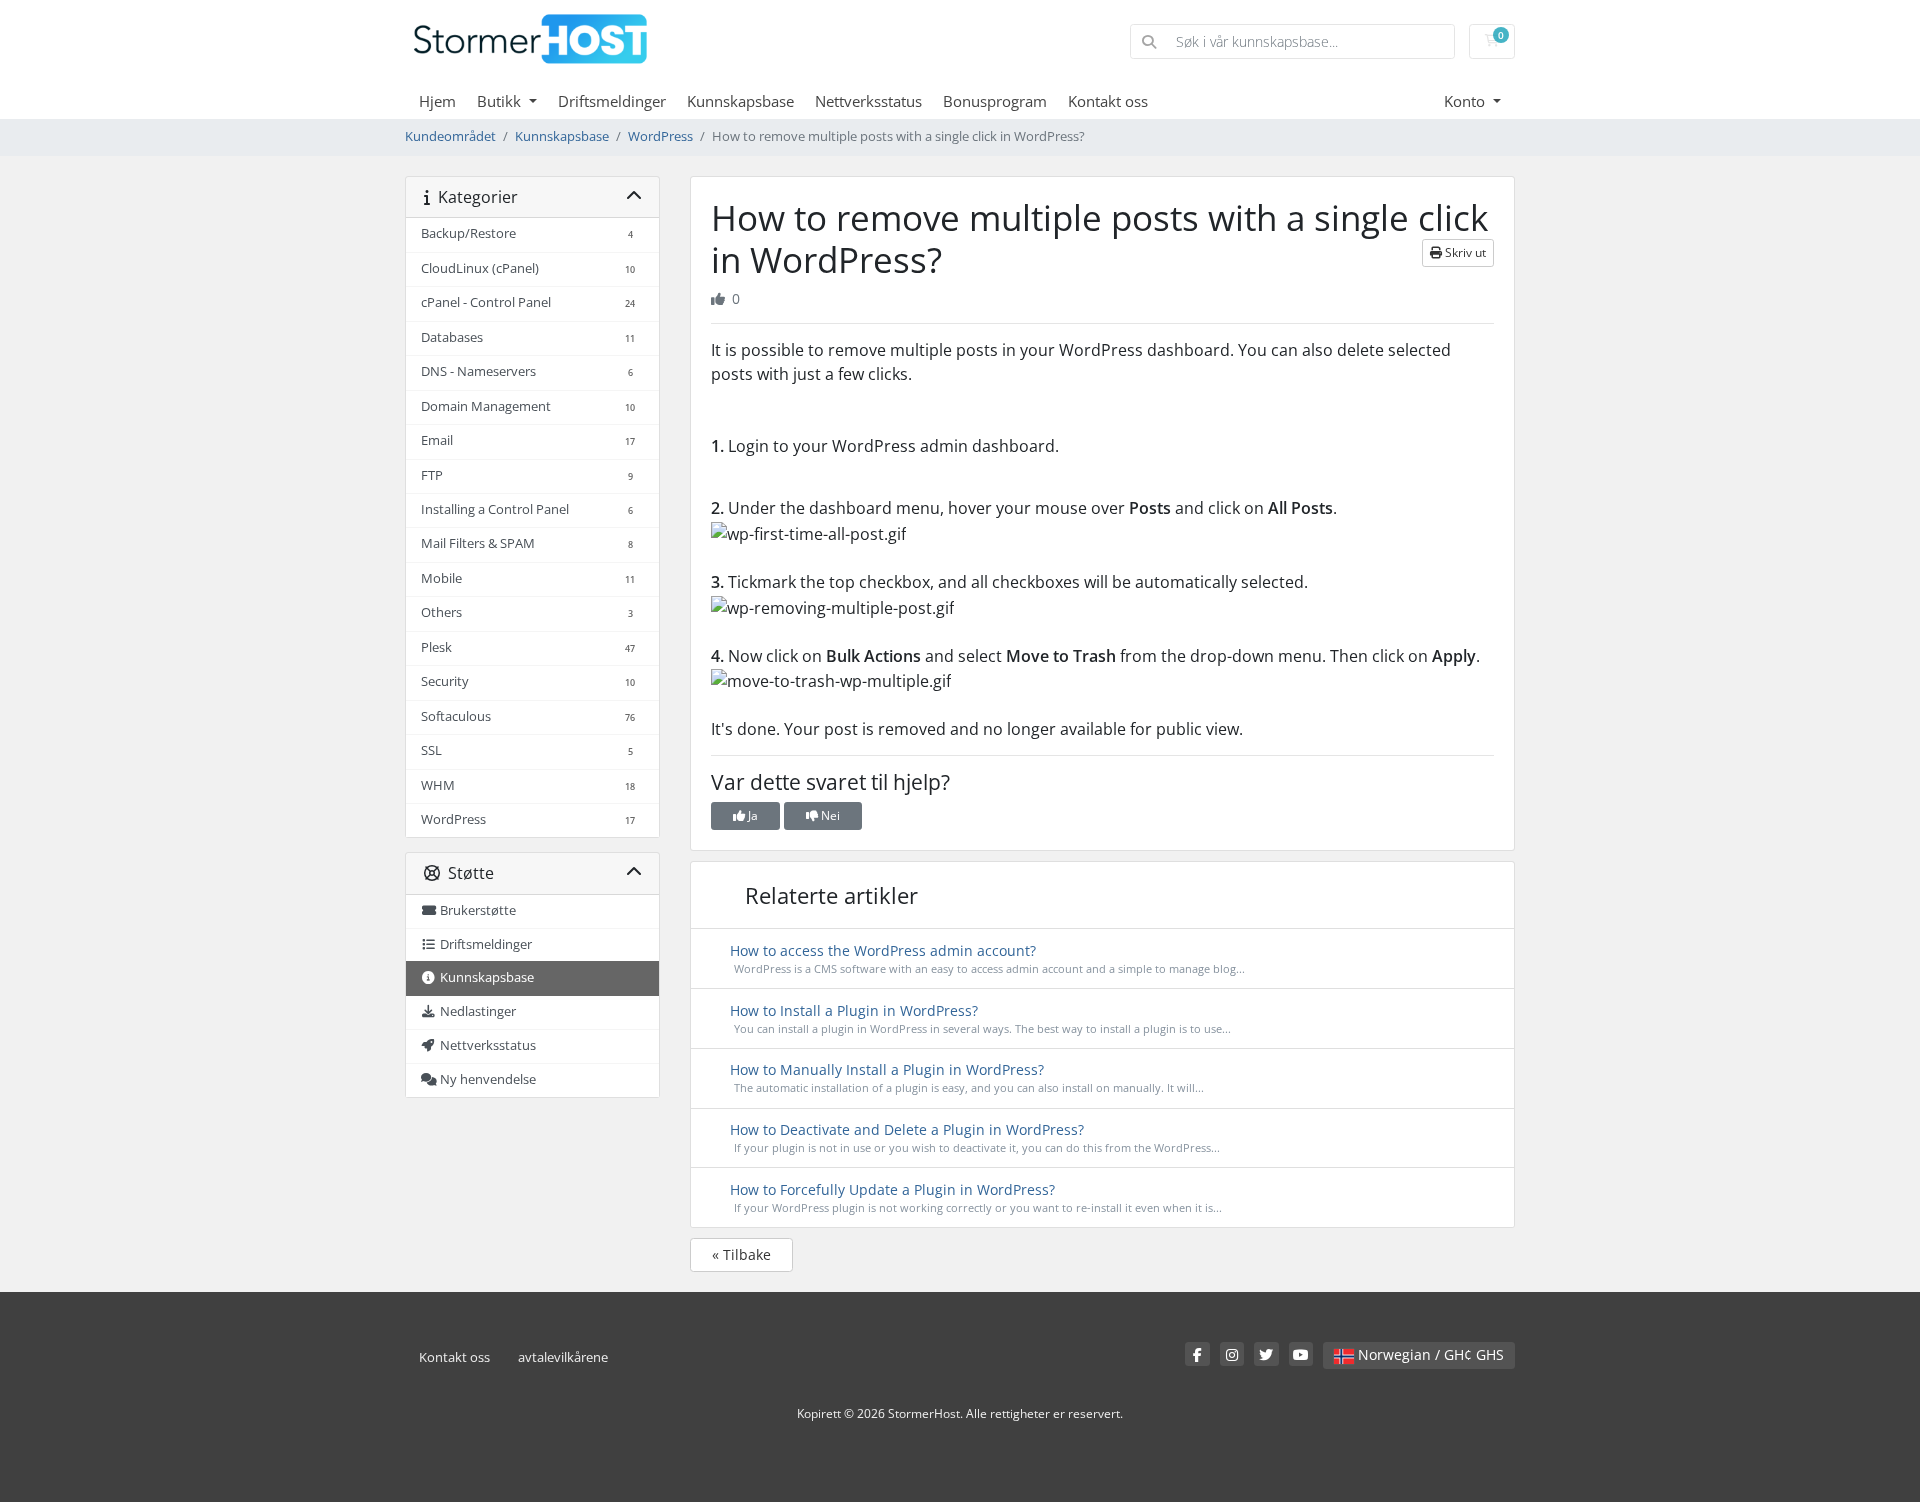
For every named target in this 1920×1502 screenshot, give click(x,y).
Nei (829, 815)
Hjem (437, 101)
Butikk (501, 101)
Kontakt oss (1108, 101)
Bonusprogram (995, 101)
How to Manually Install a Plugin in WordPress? (965, 1077)
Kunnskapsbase (740, 101)
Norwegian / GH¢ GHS (1429, 1354)
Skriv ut (1464, 252)
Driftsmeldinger (612, 101)
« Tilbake (741, 1254)
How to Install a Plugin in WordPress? (978, 1018)
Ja (751, 815)
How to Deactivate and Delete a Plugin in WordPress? (973, 1137)
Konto (1466, 101)
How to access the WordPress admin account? (985, 958)
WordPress (660, 136)
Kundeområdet (450, 136)
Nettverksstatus (868, 101)
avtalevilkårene (563, 1357)
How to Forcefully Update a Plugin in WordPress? (974, 1197)
